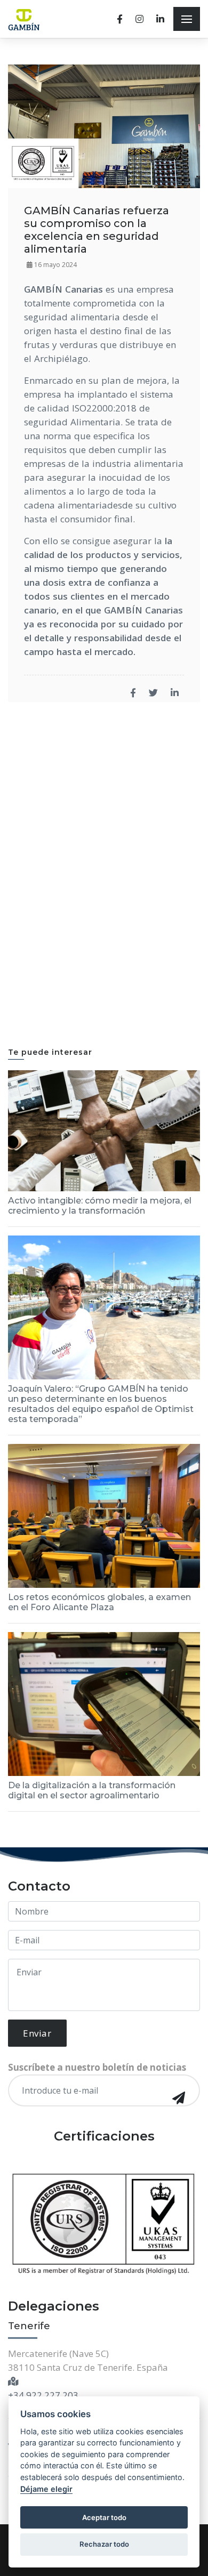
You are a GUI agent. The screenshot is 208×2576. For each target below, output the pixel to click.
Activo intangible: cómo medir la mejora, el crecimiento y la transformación (100, 1206)
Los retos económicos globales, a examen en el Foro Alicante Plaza (99, 1602)
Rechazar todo (104, 2544)
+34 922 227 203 (43, 2395)
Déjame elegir (46, 2489)
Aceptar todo (104, 2517)
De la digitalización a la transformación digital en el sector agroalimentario (92, 1790)
